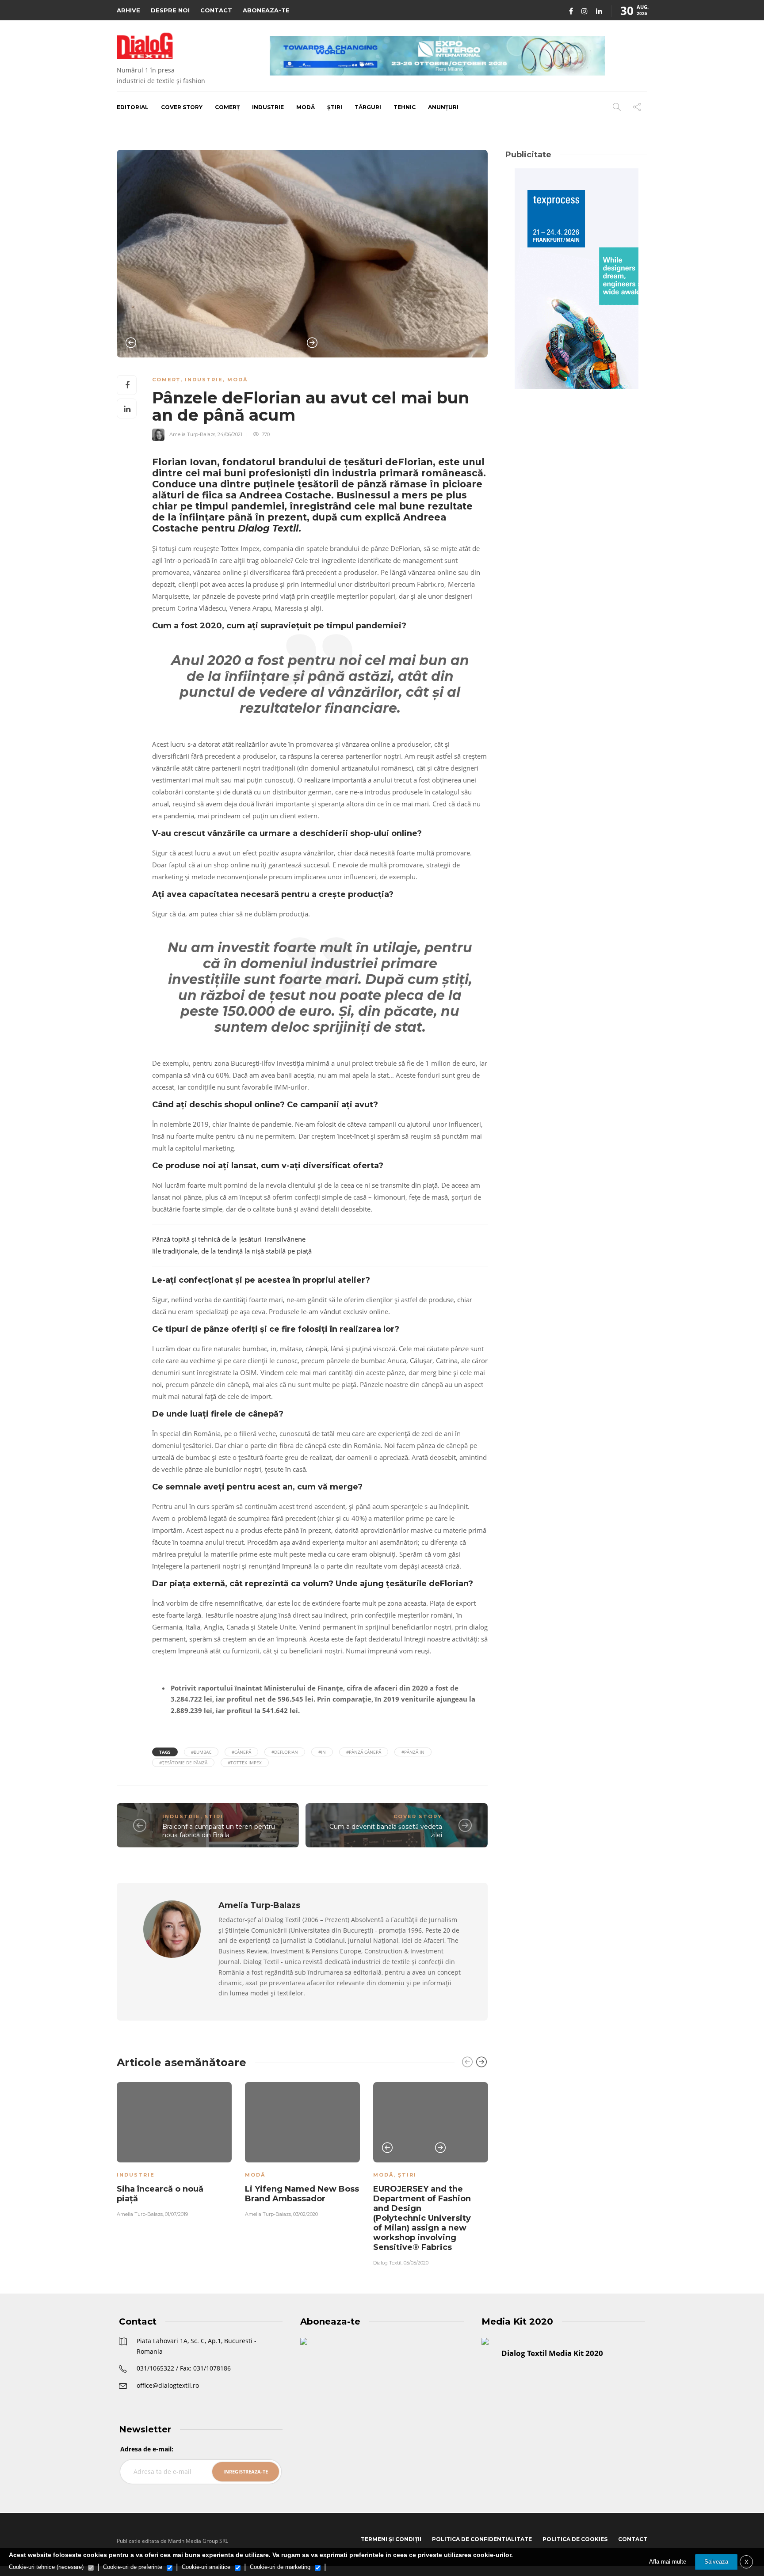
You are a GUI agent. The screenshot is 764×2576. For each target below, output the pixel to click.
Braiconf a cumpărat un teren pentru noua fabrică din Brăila (219, 1831)
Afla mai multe (668, 2562)
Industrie (268, 107)
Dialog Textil (387, 2263)
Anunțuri (443, 107)
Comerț (227, 107)
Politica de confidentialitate (482, 2539)
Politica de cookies (575, 2539)
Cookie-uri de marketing (280, 2567)
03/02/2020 (306, 2214)
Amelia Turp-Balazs (192, 434)
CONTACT (216, 10)
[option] (302, 254)
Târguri (368, 107)
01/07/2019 (176, 2214)
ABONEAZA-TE (266, 10)
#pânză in (413, 1752)
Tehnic (405, 107)
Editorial (133, 107)
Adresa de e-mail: (147, 2449)
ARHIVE (128, 10)
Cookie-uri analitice (206, 2567)
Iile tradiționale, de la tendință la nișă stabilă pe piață (232, 1251)
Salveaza (716, 2562)
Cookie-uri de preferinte (133, 2567)
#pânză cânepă (364, 1752)
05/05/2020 (416, 2263)
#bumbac (201, 1752)
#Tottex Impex (245, 1763)
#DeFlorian (285, 1752)
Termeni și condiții (391, 2539)
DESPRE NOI (170, 10)
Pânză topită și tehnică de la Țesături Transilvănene (229, 1239)
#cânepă (241, 1752)
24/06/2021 (230, 434)
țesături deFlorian (388, 462)
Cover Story (182, 107)
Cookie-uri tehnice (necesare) (46, 2567)
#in (322, 1752)
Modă (306, 107)
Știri (335, 107)
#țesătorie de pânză (183, 1763)
